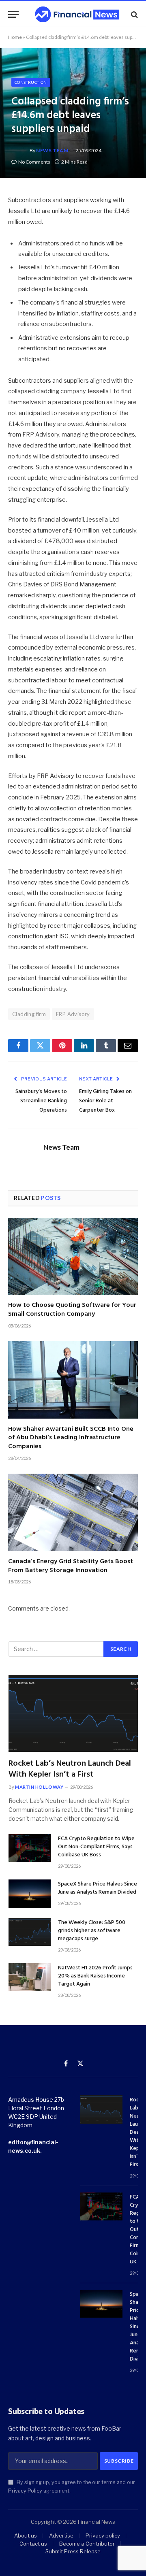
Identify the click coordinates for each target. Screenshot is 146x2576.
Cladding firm (29, 1014)
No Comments (34, 162)
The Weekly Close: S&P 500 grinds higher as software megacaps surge (92, 1931)
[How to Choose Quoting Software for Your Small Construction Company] (73, 1256)
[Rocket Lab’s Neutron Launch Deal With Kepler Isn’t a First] (73, 1713)
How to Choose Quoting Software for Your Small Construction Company (72, 1310)
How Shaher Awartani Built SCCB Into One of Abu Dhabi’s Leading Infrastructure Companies (71, 1438)
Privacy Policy (25, 2491)
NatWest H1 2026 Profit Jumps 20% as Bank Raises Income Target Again (95, 1976)
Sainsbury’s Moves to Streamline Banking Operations (41, 1101)
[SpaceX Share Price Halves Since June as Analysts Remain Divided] (30, 1893)
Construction (31, 82)
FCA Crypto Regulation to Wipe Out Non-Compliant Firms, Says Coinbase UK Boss (96, 1847)
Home (15, 37)
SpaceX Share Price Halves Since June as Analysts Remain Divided (98, 1888)
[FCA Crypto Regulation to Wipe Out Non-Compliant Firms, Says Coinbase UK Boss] (30, 1848)
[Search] (134, 14)
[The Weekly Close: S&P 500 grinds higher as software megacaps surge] (30, 1932)
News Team (52, 150)
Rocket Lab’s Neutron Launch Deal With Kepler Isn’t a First (70, 1769)
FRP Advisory (73, 1014)
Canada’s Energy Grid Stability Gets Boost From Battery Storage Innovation (71, 1566)
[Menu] (13, 14)
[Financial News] (77, 14)
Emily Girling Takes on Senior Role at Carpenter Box (105, 1101)
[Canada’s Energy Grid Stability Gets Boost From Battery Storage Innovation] (73, 1512)
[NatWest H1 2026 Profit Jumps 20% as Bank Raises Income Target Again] (30, 1977)
